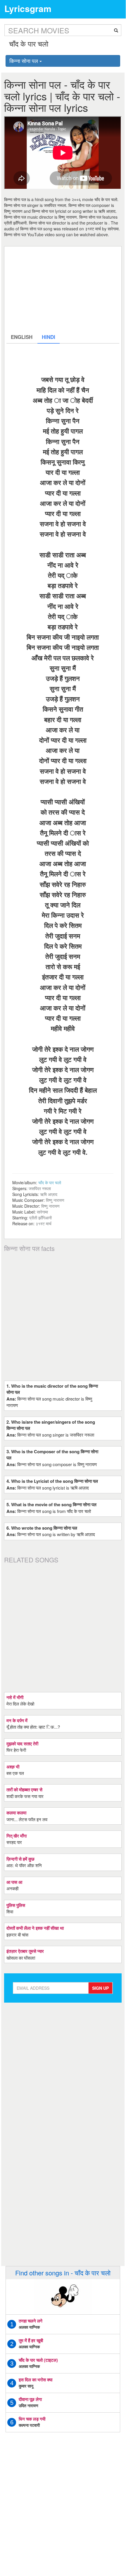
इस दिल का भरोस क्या (36, 2380)
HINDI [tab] (49, 337)
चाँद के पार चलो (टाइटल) (38, 2360)
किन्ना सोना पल (24, 61)
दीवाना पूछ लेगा (30, 2399)
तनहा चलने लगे (31, 2321)
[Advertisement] (63, 289)
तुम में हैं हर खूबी (31, 2340)
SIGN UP (100, 1988)
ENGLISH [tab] (22, 337)
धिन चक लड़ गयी (32, 2419)
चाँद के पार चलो (50, 1182)
